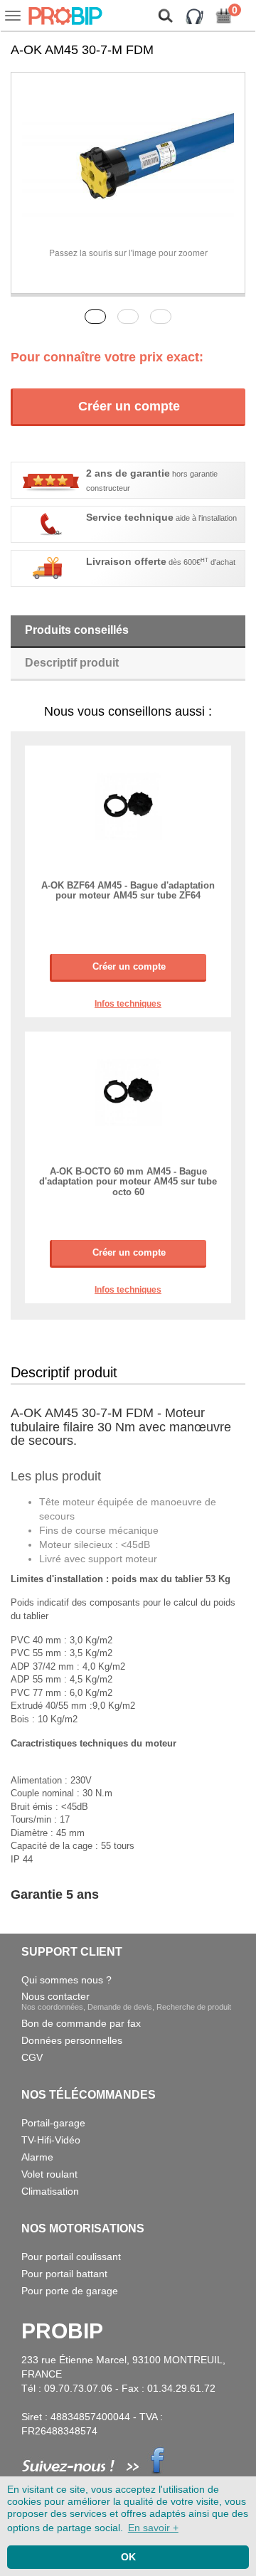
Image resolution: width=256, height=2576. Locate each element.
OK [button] (128, 2557)
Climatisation (50, 2191)
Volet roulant (49, 2174)
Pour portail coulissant (71, 2257)
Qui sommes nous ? (66, 1980)
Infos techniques (128, 1004)
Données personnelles (72, 2040)
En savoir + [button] (153, 2528)
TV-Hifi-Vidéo (51, 2140)
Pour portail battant (64, 2274)
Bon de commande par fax (81, 2023)
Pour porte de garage (70, 2291)
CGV (32, 2057)
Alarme (37, 2157)
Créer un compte (129, 406)
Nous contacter (126, 2001)
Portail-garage (53, 2123)
